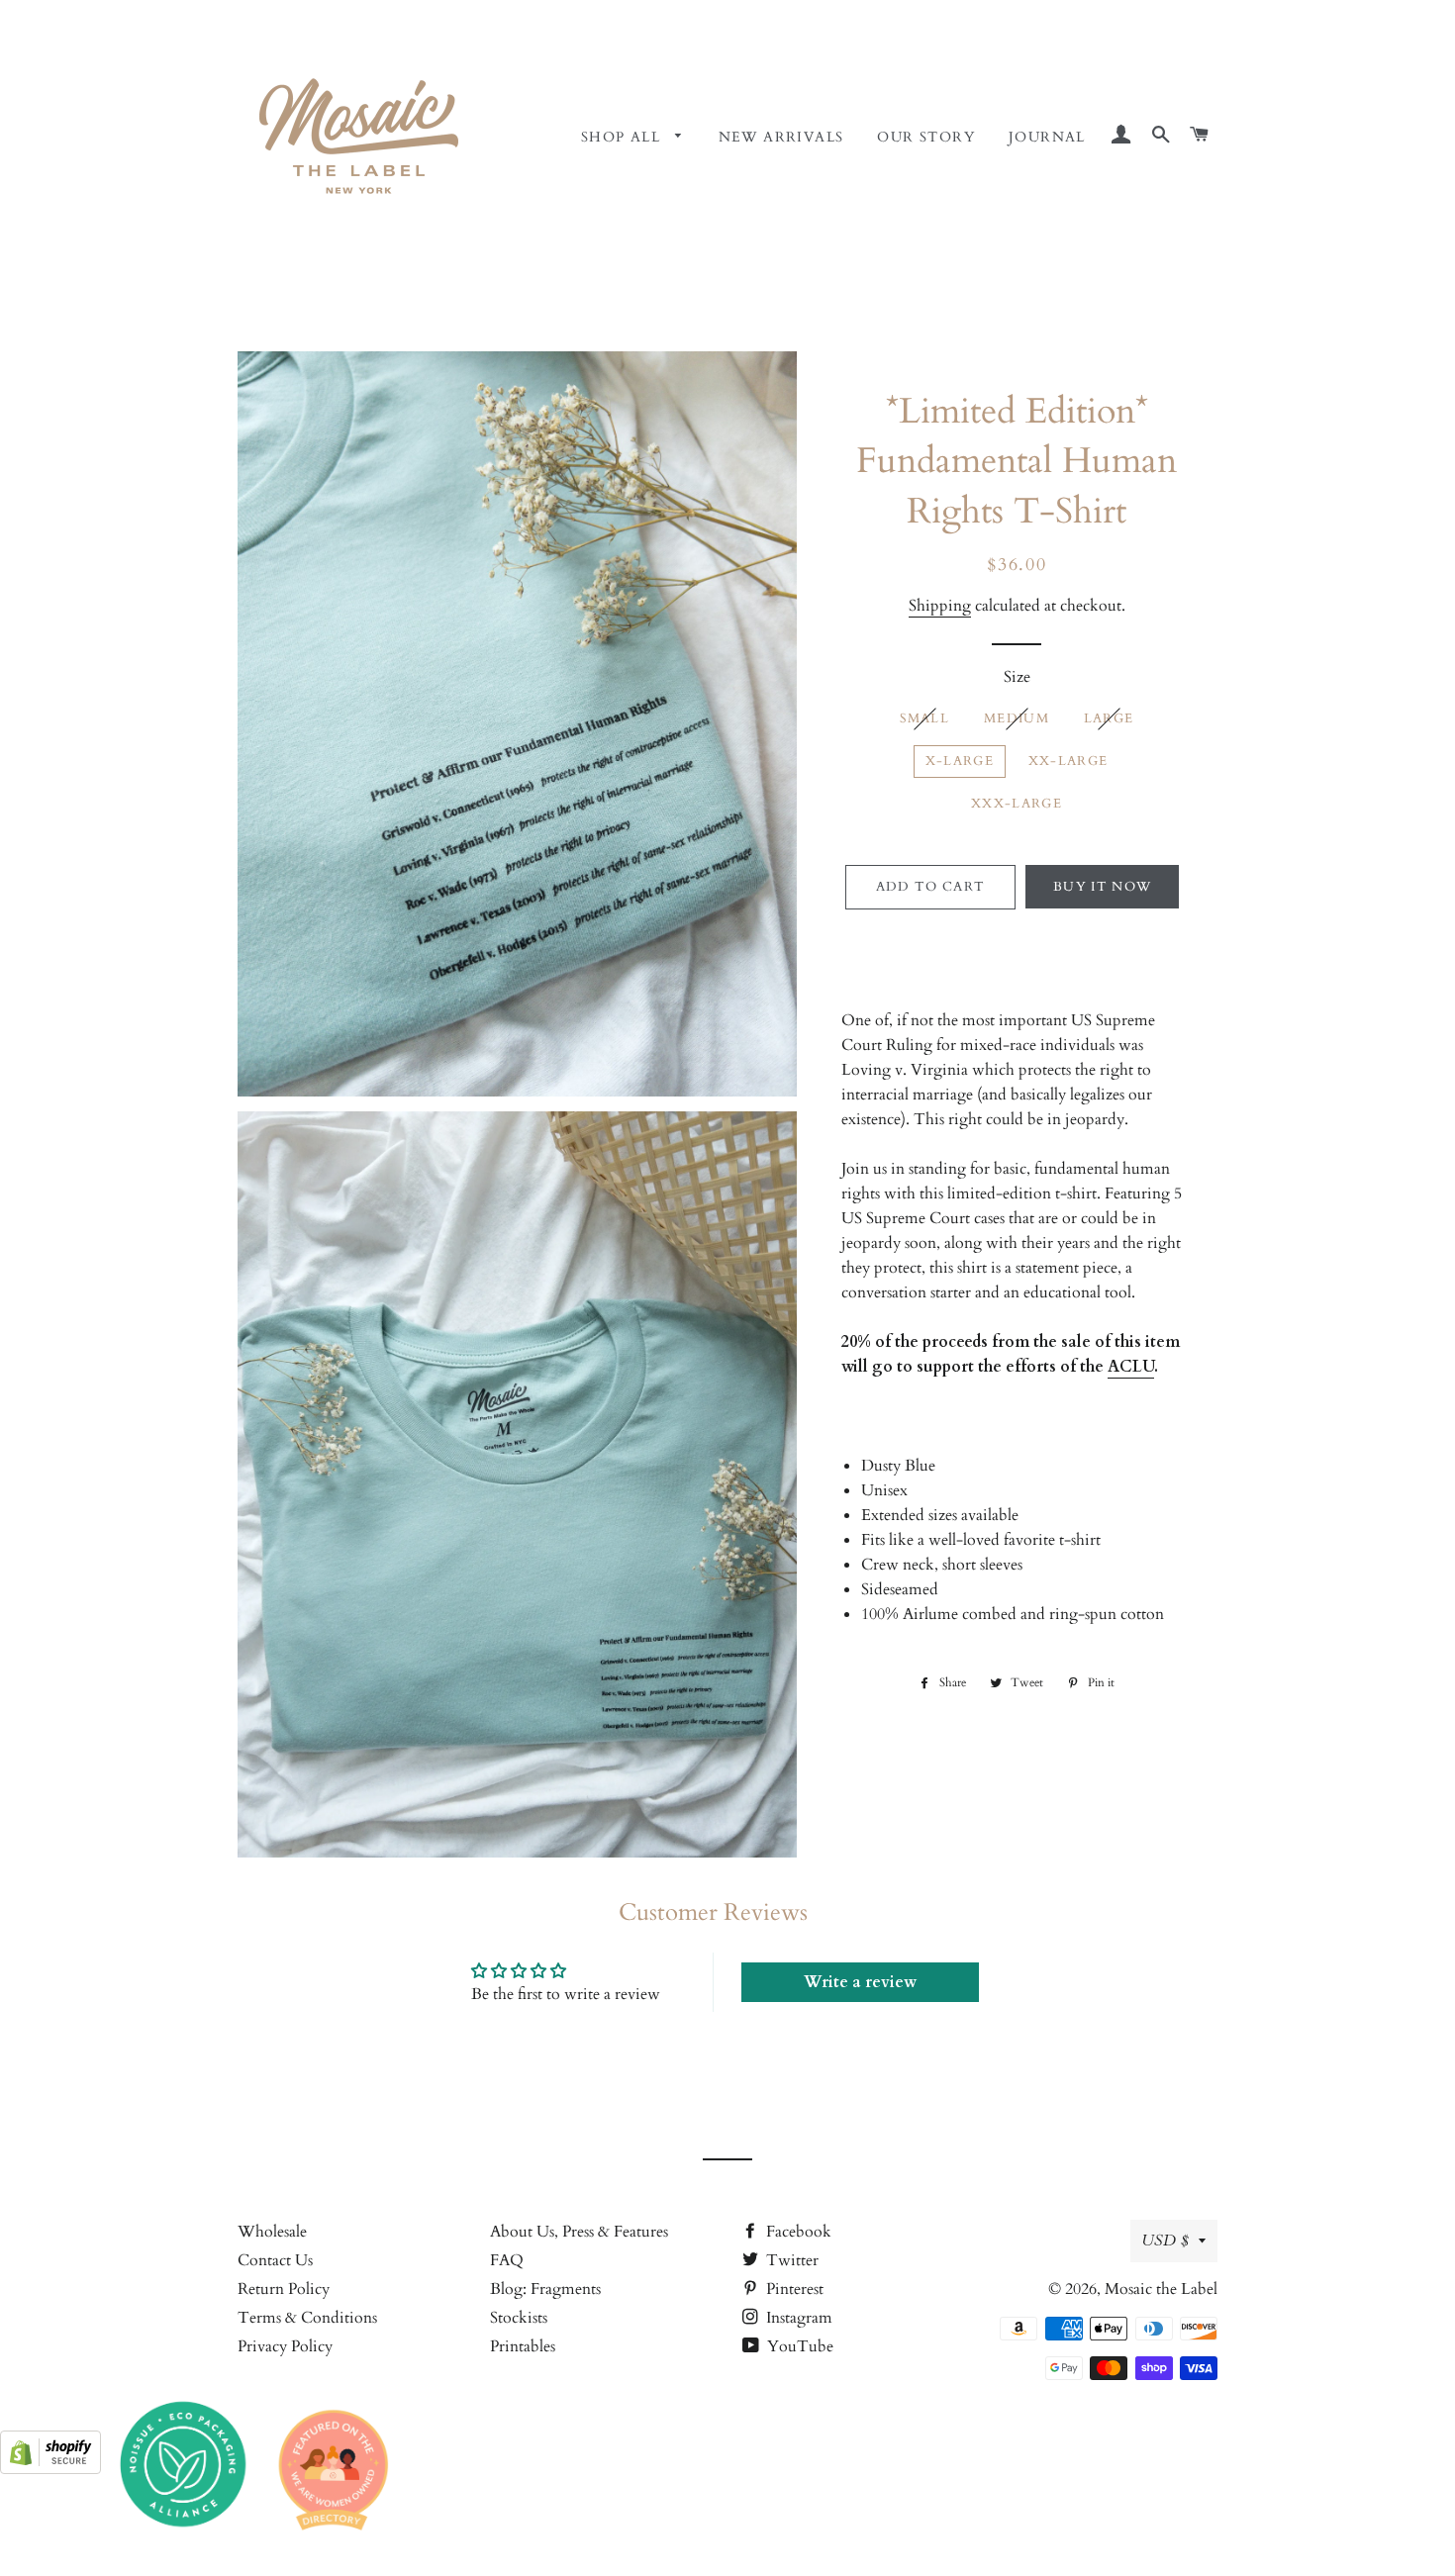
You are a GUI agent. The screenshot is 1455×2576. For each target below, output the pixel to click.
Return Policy (284, 2289)
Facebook (797, 2232)
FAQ (507, 2260)
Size (1017, 677)
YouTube (798, 2346)
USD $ (1165, 2241)
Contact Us (275, 2260)
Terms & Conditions (307, 2318)
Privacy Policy (285, 2346)
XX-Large (1068, 761)
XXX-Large (1017, 804)
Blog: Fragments (545, 2289)
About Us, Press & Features (579, 2232)
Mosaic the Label (1161, 2289)
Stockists (519, 2318)
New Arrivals (781, 137)
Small (925, 718)
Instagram (797, 2318)
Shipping (940, 606)
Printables (523, 2346)
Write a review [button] (860, 1982)
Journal (1047, 137)
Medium (1017, 718)
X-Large (960, 761)
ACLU (1131, 1367)
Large (1109, 718)
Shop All (624, 137)
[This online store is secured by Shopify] (50, 2469)
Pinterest (793, 2289)
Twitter (790, 2260)
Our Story (926, 137)
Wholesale (272, 2232)
